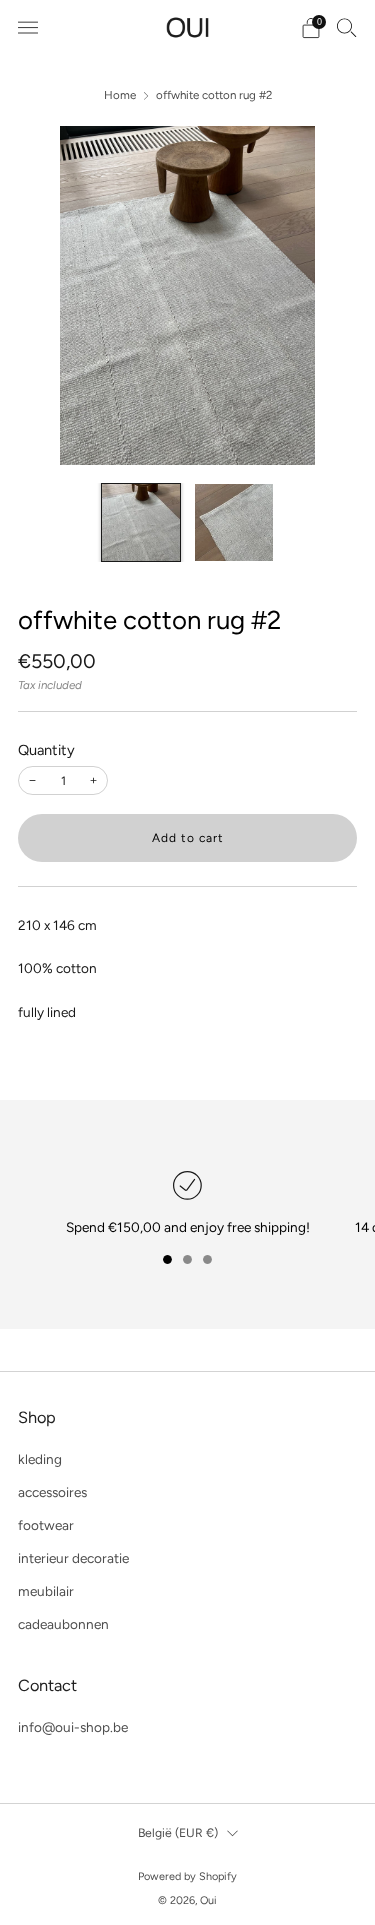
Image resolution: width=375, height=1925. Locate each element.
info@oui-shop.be (73, 1727)
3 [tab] (207, 1259)
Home (120, 95)
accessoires (52, 1492)
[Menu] (28, 28)
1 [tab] (167, 1259)
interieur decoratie (73, 1558)
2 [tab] (187, 1259)
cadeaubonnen (63, 1624)
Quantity (46, 750)
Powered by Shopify (187, 1876)
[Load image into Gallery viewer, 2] (234, 523)
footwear (46, 1525)
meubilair (46, 1591)
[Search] (347, 27)
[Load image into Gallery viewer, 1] (141, 523)
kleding (40, 1459)
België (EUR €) (178, 1832)
